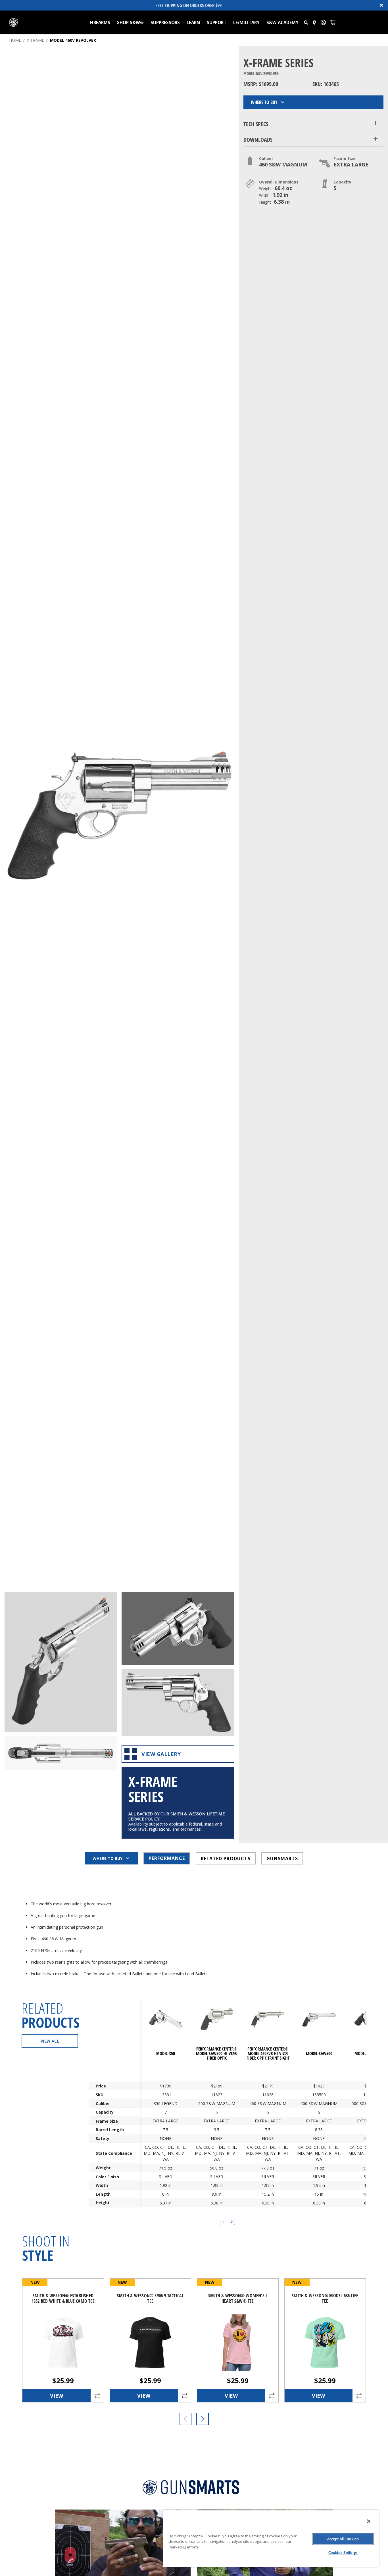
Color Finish (107, 2176)
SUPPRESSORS (165, 22)
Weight (103, 2168)
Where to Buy (264, 102)
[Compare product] (97, 2396)
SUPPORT (217, 22)
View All (50, 2041)
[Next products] (203, 2419)
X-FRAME (36, 40)
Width (102, 2185)
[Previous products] (185, 2419)
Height (103, 2203)
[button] (306, 22)
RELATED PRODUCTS (226, 1858)
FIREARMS (100, 22)
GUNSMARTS (282, 1858)
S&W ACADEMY (282, 22)
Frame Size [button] (345, 158)
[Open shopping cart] (333, 22)
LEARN (193, 22)
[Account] (323, 22)
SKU (100, 2095)
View (57, 2396)
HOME (15, 40)
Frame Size (107, 2121)
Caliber (103, 2103)
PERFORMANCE (167, 1858)
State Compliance (114, 2153)
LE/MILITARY (246, 22)
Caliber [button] (266, 158)
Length (103, 2194)
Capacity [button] (342, 182)
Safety (103, 2138)
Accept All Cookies (343, 2539)
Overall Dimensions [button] (279, 182)
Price (101, 2086)
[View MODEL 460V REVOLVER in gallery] (61, 1662)
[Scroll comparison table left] (223, 2222)
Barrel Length (110, 2130)
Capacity (105, 2112)
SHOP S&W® (130, 22)
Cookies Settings (343, 2552)
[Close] (369, 2521)
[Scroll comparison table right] (232, 2222)
